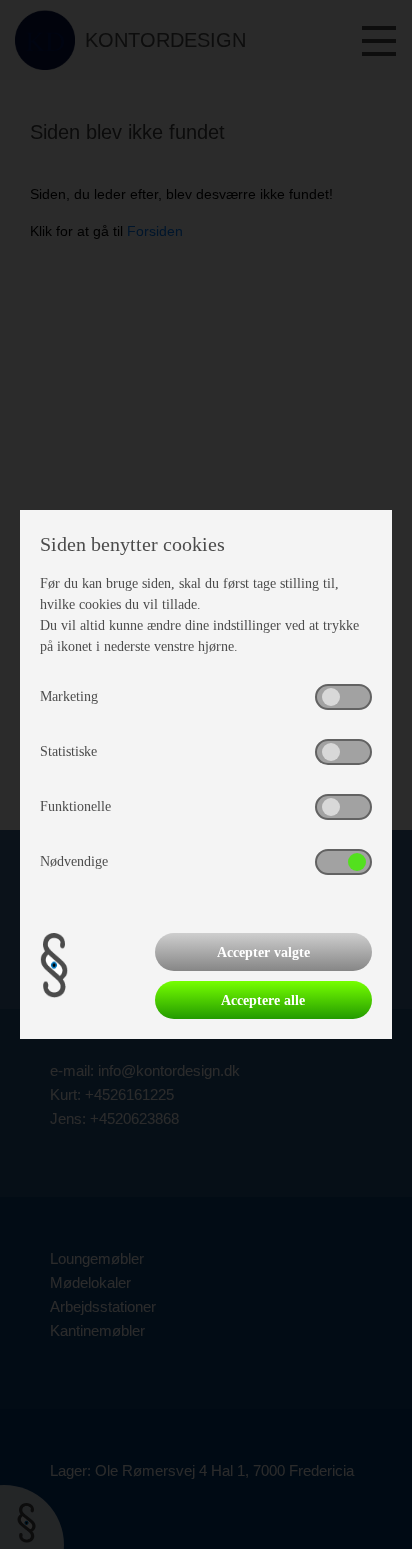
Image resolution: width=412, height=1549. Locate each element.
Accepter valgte (263, 952)
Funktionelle (75, 806)
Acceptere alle (263, 1000)
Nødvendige (74, 861)
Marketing (69, 696)
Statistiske (68, 751)
